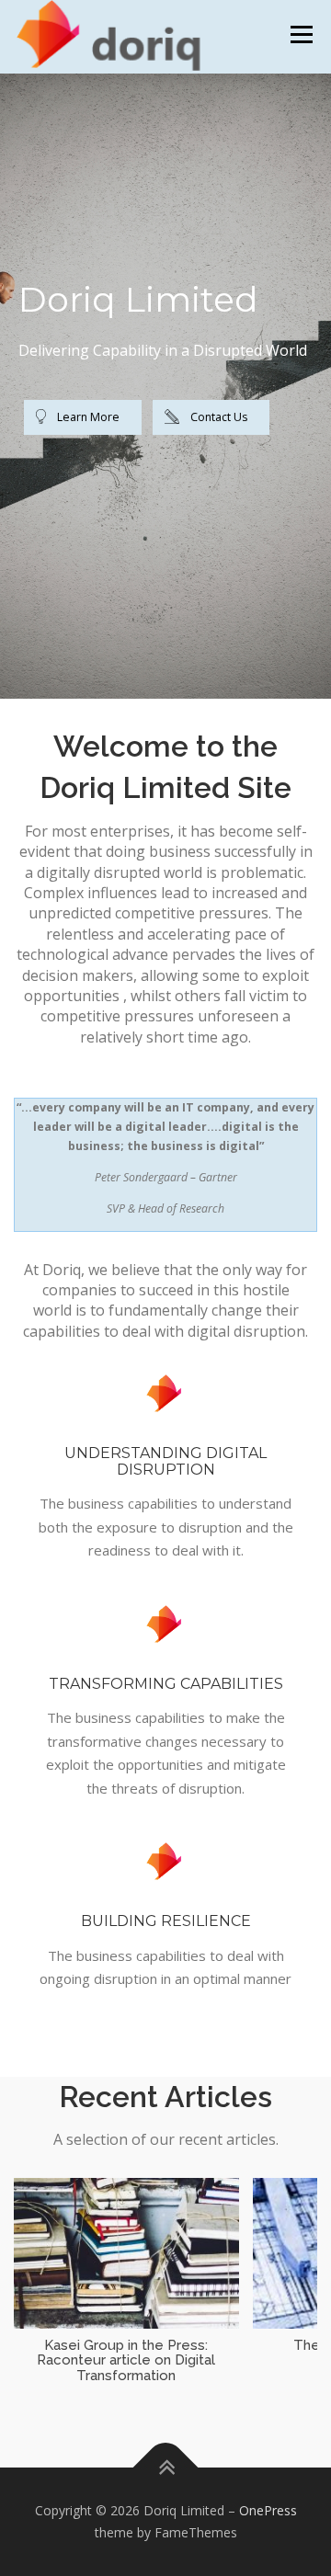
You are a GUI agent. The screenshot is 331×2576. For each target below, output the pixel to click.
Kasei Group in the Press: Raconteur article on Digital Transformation (126, 2360)
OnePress (268, 2510)
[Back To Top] (166, 2468)
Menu (300, 34)
